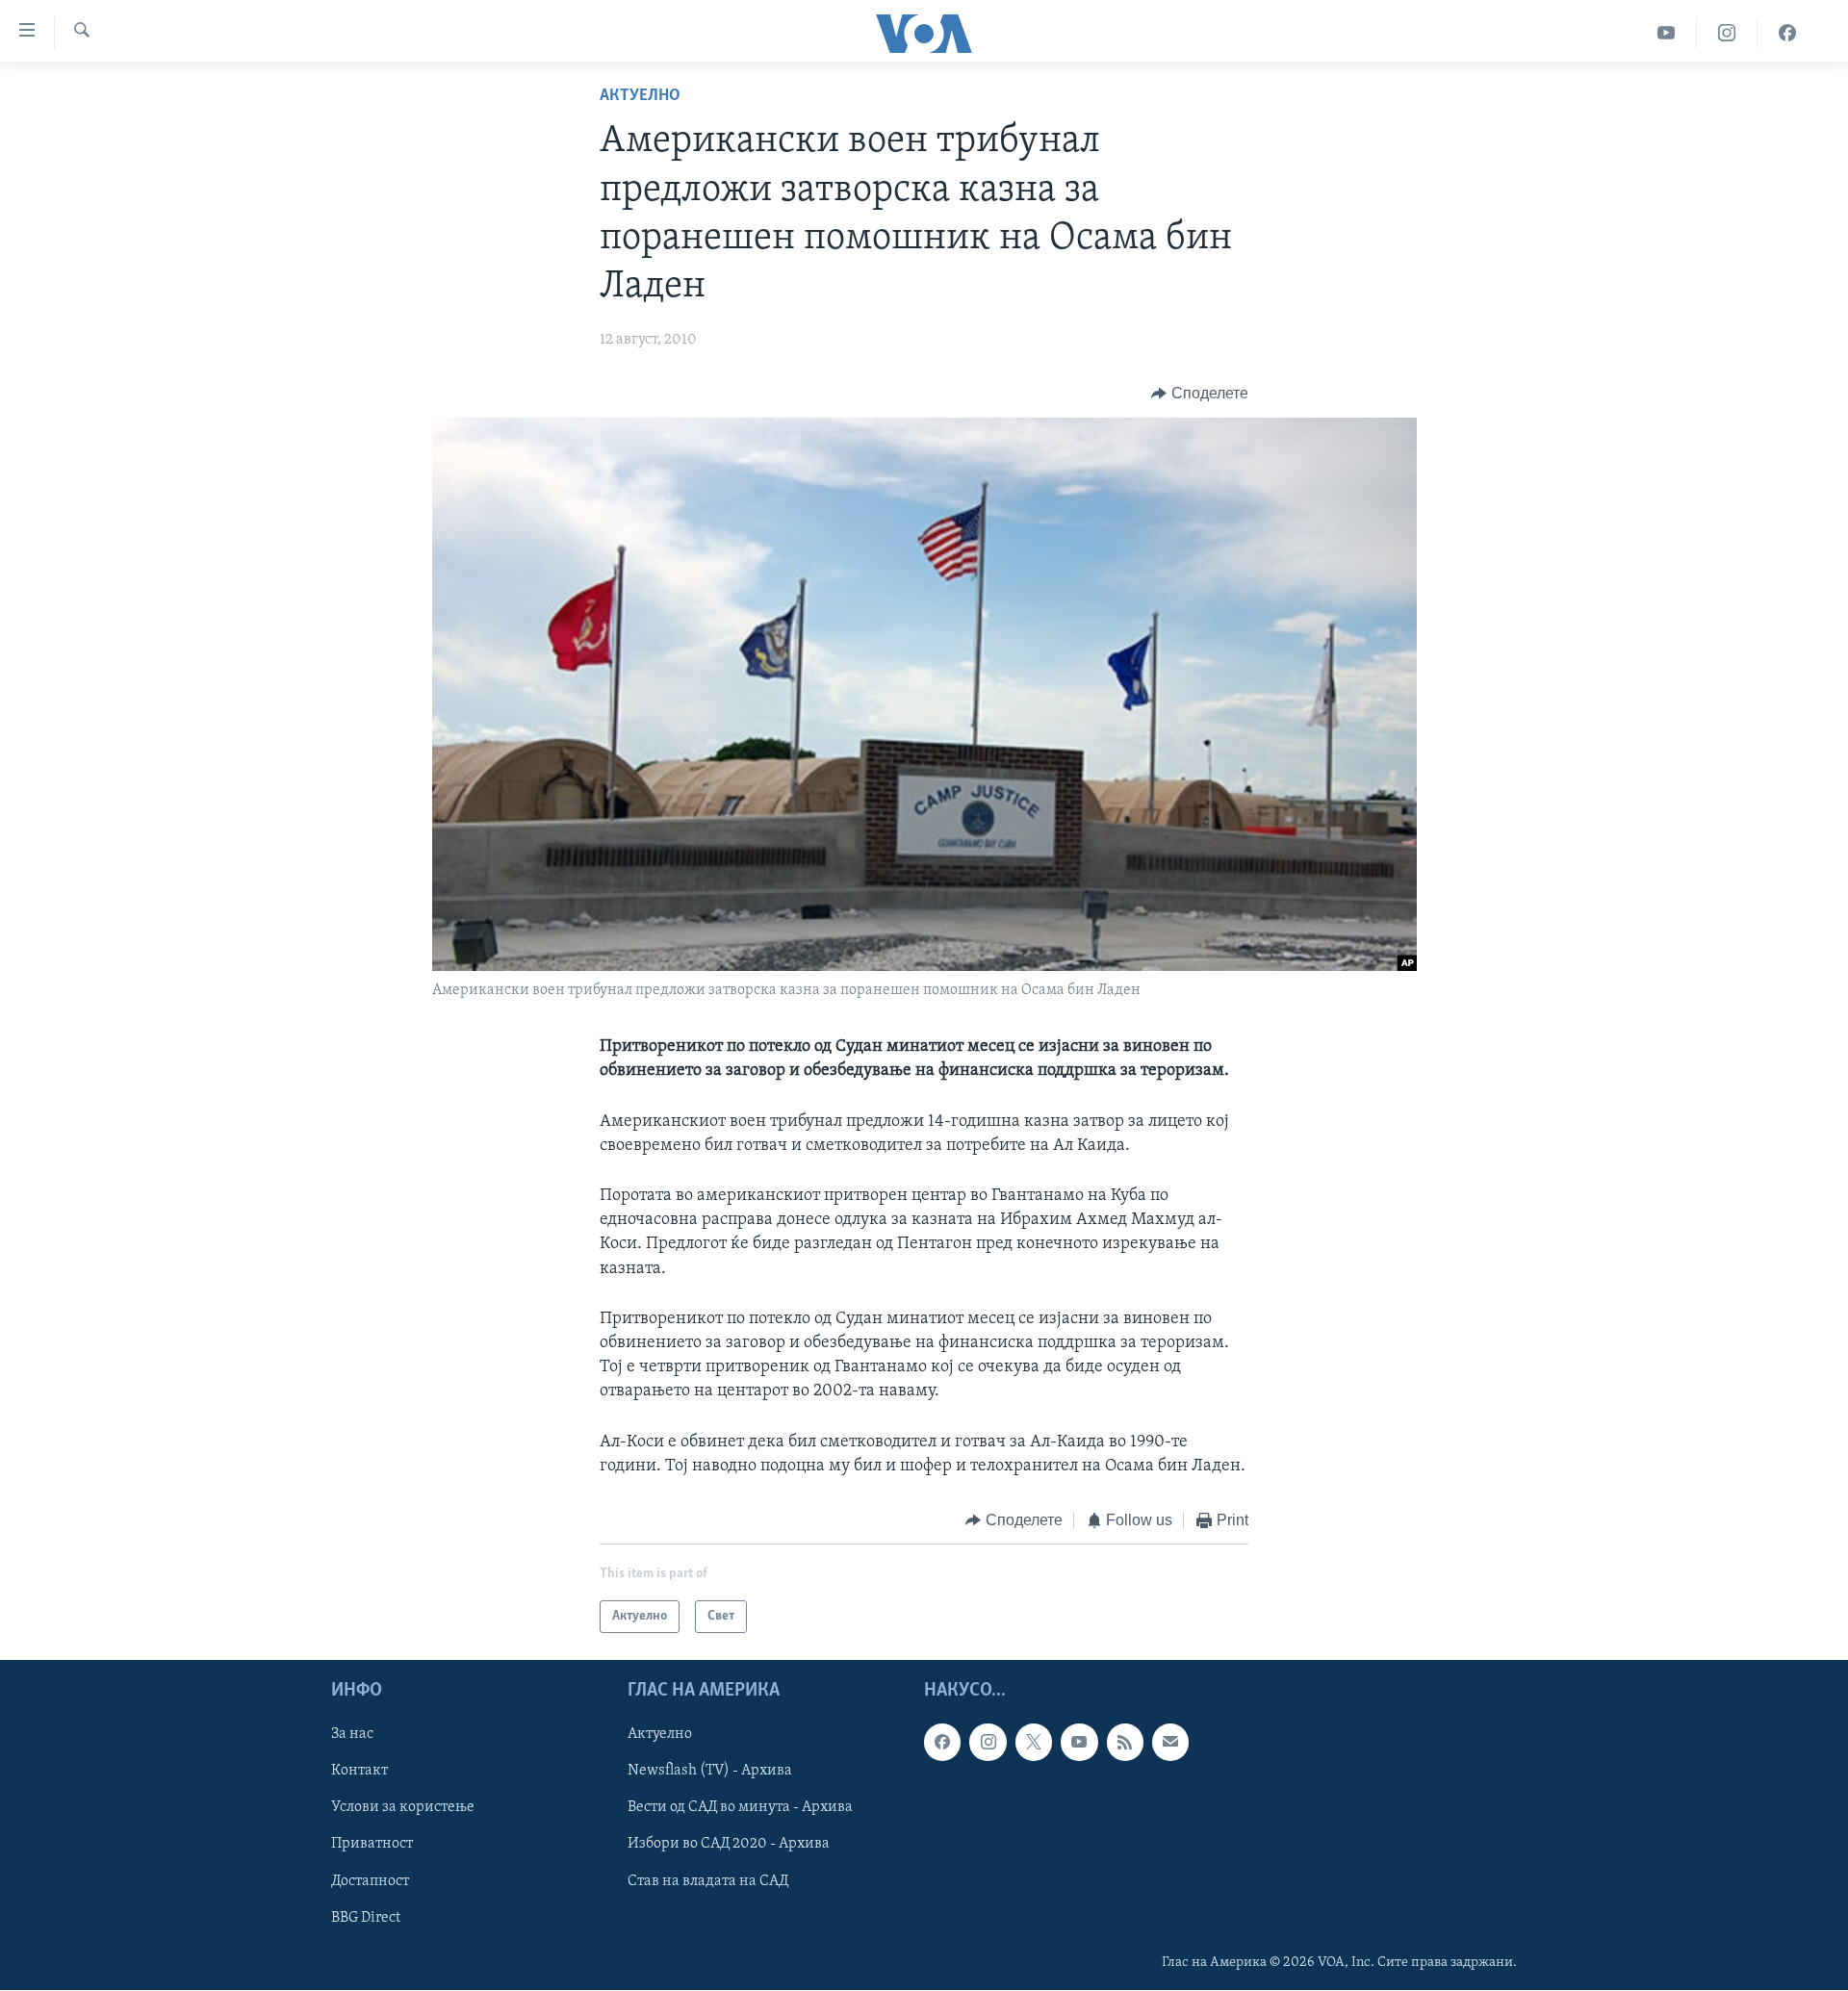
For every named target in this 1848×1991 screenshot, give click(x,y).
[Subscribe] (1170, 1743)
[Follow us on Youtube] (1079, 1743)
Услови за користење (403, 1808)
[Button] (1200, 394)
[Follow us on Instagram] (988, 1743)
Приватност (372, 1845)
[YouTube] (1667, 33)
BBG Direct (366, 1918)
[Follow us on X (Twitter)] (1034, 1743)
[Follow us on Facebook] (942, 1743)
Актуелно (640, 96)
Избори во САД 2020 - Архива (729, 1845)
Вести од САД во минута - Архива (740, 1808)
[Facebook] (1787, 33)
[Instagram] (1727, 33)
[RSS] (1125, 1743)
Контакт (359, 1772)
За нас (352, 1735)
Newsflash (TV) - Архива (710, 1772)
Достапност (370, 1881)
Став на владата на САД (708, 1881)
